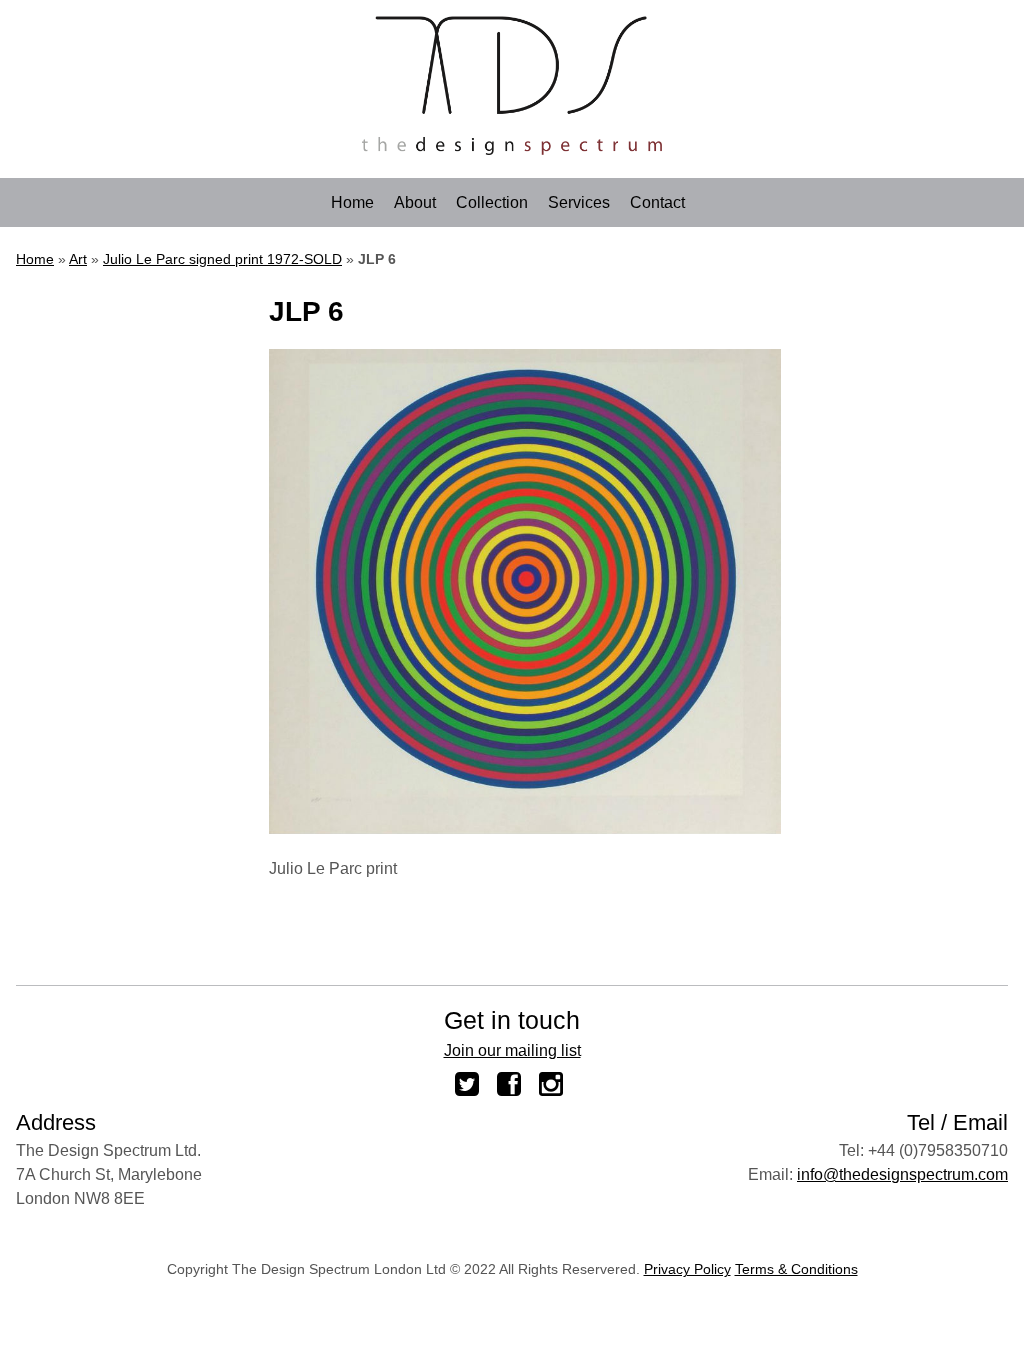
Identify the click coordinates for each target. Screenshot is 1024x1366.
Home (352, 203)
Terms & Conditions (796, 1269)
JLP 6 (306, 311)
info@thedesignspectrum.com (902, 1174)
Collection (492, 203)
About (415, 203)
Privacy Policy (687, 1269)
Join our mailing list (512, 1050)
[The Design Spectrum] (512, 149)
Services (579, 203)
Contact (657, 203)
